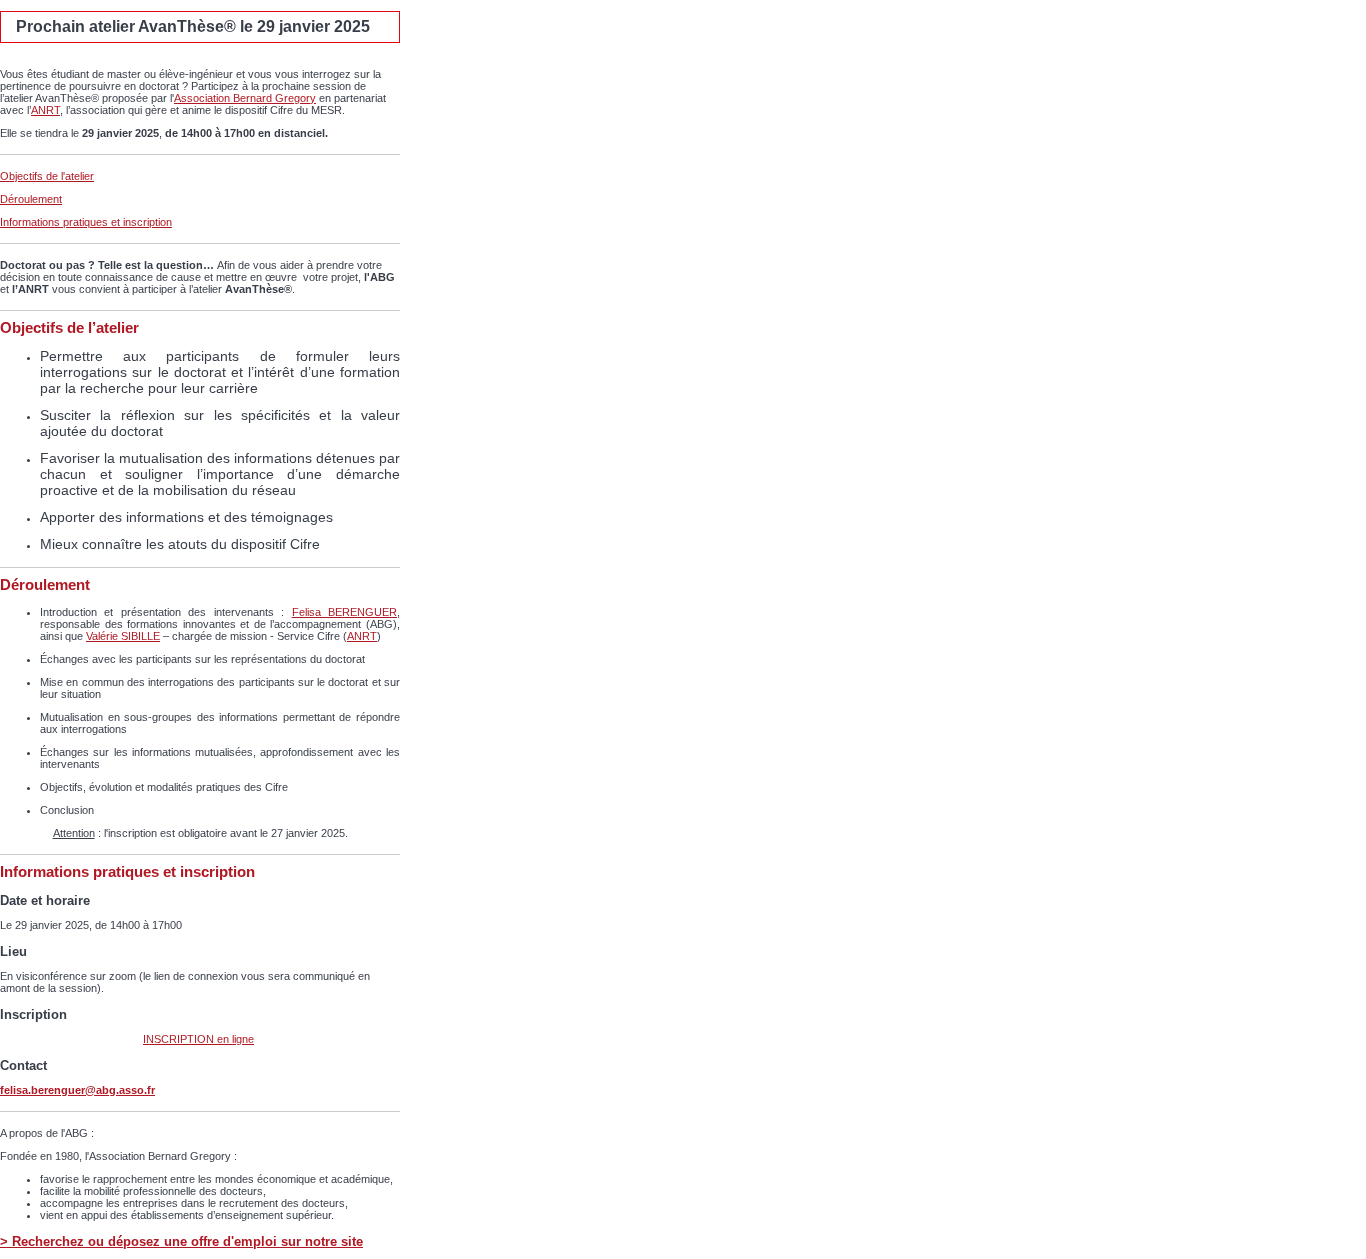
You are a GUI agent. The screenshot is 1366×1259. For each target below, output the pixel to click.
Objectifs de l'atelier (47, 176)
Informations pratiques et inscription (86, 222)
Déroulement (31, 199)
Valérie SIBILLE (123, 636)
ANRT (45, 110)
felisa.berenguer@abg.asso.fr (77, 1090)
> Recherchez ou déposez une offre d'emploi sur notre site (181, 1241)
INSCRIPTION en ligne (198, 1039)
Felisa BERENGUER (344, 612)
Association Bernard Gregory (245, 98)
